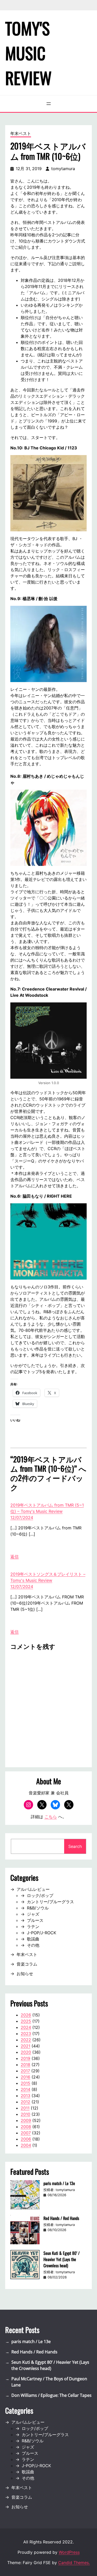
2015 (25, 2083)
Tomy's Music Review (28, 53)
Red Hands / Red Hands (61, 2218)
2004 (26, 2145)
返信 (14, 1557)
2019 (25, 2058)
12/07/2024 (22, 1517)
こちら (51, 1817)
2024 (26, 2027)
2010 (25, 2114)
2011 (25, 2108)
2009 (26, 2120)
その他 (33, 1945)
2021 (25, 2046)
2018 (25, 2065)
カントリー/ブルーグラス (50, 1902)
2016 (25, 2077)
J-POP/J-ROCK (42, 1933)
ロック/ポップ (40, 1895)
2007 (26, 2133)
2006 (26, 2139)
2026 (26, 2015)
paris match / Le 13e (59, 2183)
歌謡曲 (33, 1939)
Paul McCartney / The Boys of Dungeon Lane (49, 2382)
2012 (25, 2102)
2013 (25, 2096)
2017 (25, 2071)
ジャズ (33, 1914)
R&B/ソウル (38, 1908)
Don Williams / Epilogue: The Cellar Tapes (51, 2395)
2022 (26, 2040)
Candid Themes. (74, 2563)
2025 (26, 2021)
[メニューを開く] (49, 104)
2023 (26, 2034)
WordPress (69, 2552)
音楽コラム (27, 1964)
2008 (26, 2127)
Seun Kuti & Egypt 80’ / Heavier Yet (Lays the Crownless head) (62, 2259)
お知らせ (25, 1974)
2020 (26, 2052)
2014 (25, 2089)
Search (75, 1846)
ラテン (33, 1927)
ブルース (35, 1920)
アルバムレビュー (33, 1889)
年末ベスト (21, 133)
